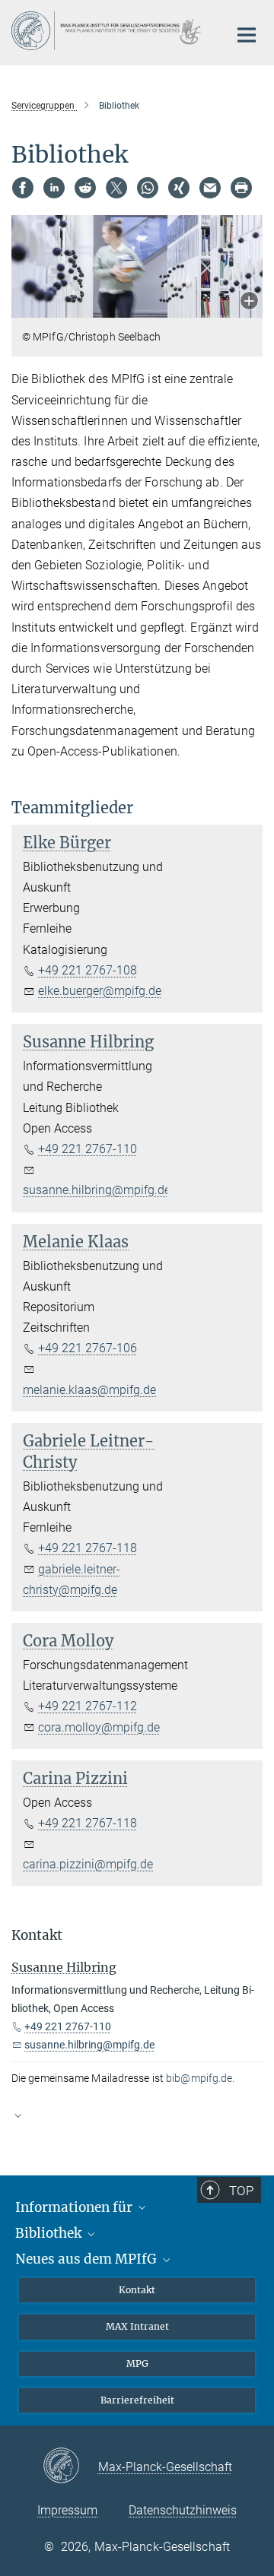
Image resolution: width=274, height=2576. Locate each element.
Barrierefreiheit (137, 2400)
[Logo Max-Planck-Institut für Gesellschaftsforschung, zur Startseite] (108, 31)
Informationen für (75, 2207)
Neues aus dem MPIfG (88, 2259)
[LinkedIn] (54, 188)
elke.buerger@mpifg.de (100, 991)
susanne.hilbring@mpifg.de (97, 1190)
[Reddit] (85, 188)
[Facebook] (23, 188)
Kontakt (137, 2290)
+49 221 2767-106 (88, 1348)
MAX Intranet (137, 2326)
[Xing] (179, 188)
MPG (137, 2364)
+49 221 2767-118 (88, 1548)
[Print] (241, 188)
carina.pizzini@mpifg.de (88, 1864)
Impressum (67, 2510)
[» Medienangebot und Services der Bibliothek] (137, 2122)
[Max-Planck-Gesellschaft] (70, 2467)
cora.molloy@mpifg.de (99, 1727)
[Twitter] (116, 188)
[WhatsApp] (148, 188)
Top (241, 2191)
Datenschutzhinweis (183, 2510)
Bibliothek (50, 2233)
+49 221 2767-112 (88, 1706)
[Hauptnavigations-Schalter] (247, 35)
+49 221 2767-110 (88, 1149)
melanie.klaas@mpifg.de (89, 1390)
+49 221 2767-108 (88, 970)
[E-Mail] (210, 188)
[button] (249, 302)
